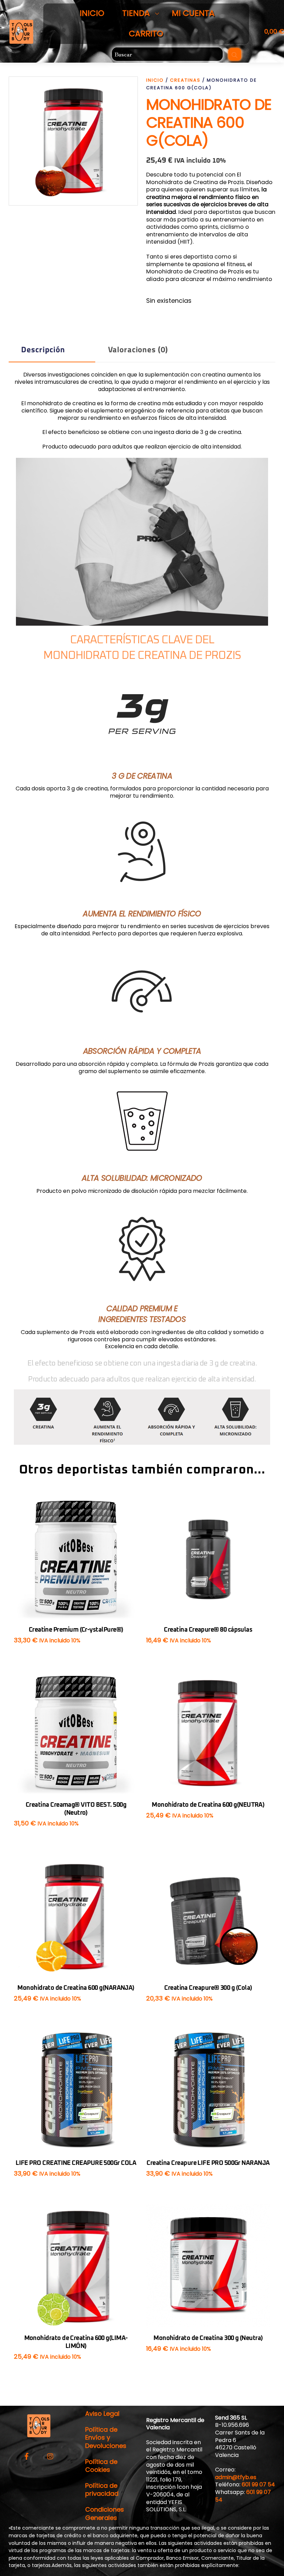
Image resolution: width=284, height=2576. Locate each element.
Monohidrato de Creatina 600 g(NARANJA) (76, 1988)
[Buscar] (235, 54)
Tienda (136, 13)
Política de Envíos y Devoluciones (106, 2438)
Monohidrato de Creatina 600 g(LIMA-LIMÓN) (76, 2342)
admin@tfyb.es (236, 2477)
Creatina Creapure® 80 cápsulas (208, 1630)
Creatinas (185, 80)
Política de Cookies (101, 2466)
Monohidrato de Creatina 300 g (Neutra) (208, 2338)
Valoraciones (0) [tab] (138, 349)
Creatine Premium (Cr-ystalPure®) (76, 1630)
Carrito (146, 34)
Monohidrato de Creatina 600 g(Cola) (209, 123)
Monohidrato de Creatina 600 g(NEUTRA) (208, 1805)
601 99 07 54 (258, 2484)
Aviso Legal (102, 2414)
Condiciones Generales (105, 2513)
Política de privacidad (102, 2489)
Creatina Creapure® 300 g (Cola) (208, 1988)
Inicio (92, 13)
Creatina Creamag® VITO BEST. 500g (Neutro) (76, 1809)
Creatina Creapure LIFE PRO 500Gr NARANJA (208, 2163)
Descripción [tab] (43, 349)
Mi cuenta (193, 13)
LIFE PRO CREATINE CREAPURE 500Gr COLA (76, 2163)
